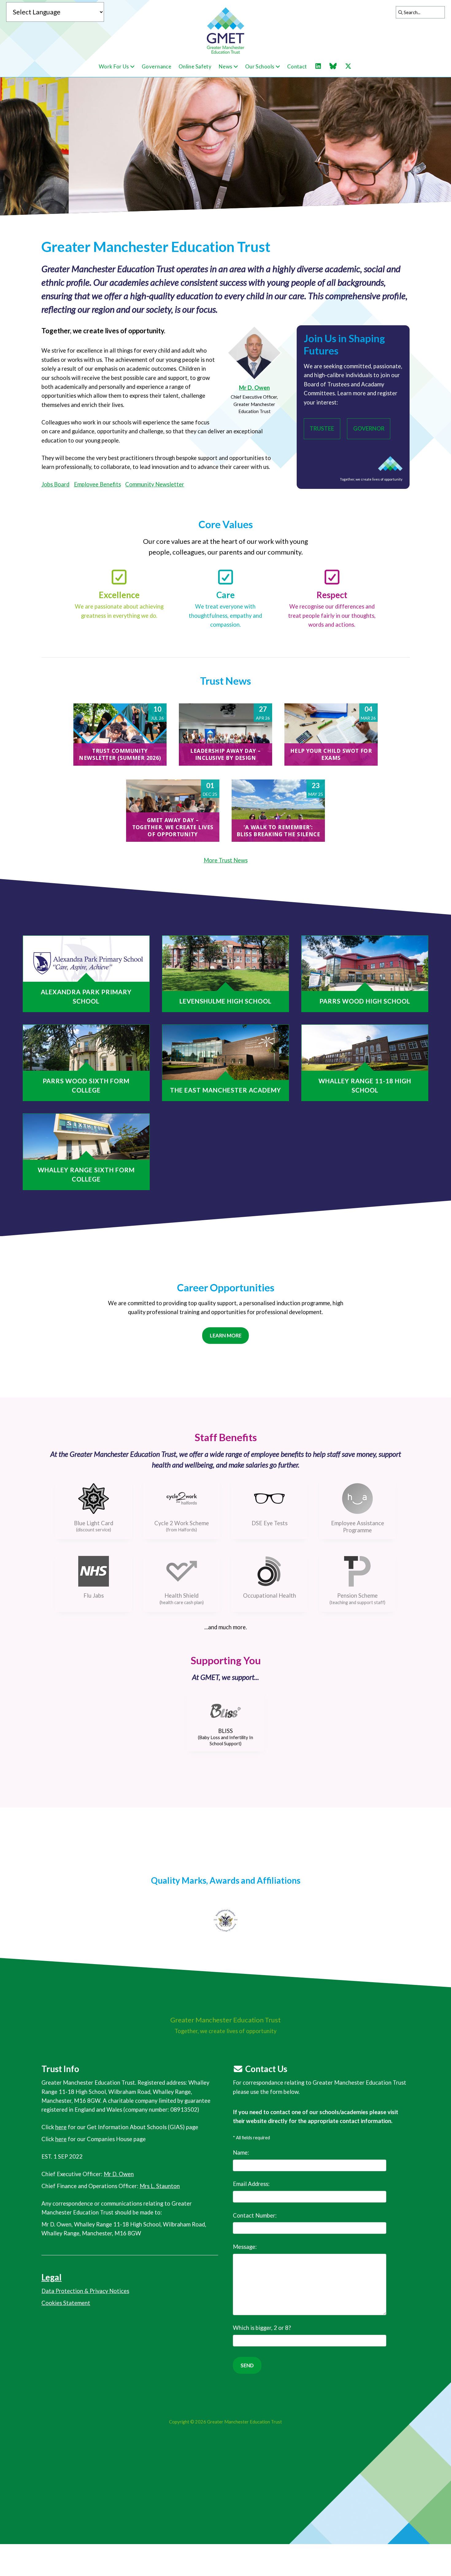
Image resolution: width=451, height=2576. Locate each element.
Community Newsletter (155, 484)
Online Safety (195, 66)
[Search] (399, 12)
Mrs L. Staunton (160, 2186)
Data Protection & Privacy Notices (85, 2291)
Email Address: (251, 2184)
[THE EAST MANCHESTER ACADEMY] (225, 1052)
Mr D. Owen (254, 388)
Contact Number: (255, 2215)
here (61, 2127)
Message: (245, 2247)
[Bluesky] (336, 66)
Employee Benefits (97, 484)
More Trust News (226, 860)
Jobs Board (55, 484)
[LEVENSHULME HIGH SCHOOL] (225, 963)
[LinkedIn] (321, 66)
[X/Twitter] (351, 66)
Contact (297, 66)
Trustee (322, 428)
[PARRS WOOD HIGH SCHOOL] (365, 963)
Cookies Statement (66, 2303)
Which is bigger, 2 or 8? (262, 2328)
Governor (369, 428)
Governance (156, 66)
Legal (52, 2277)
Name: (241, 2152)
